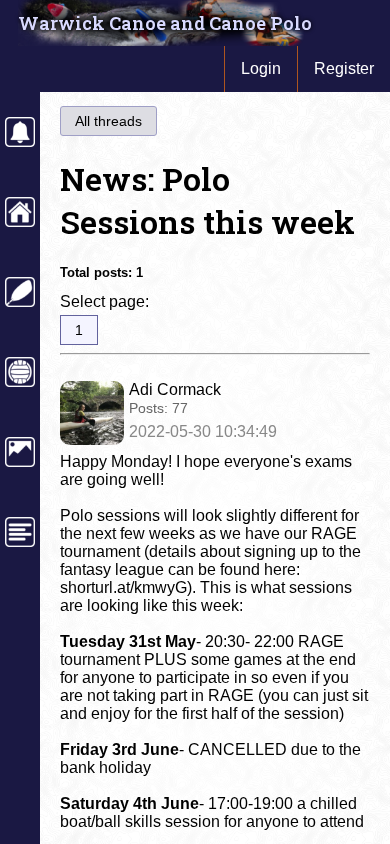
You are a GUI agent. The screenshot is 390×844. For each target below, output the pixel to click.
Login (261, 68)
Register (344, 68)
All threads (108, 121)
